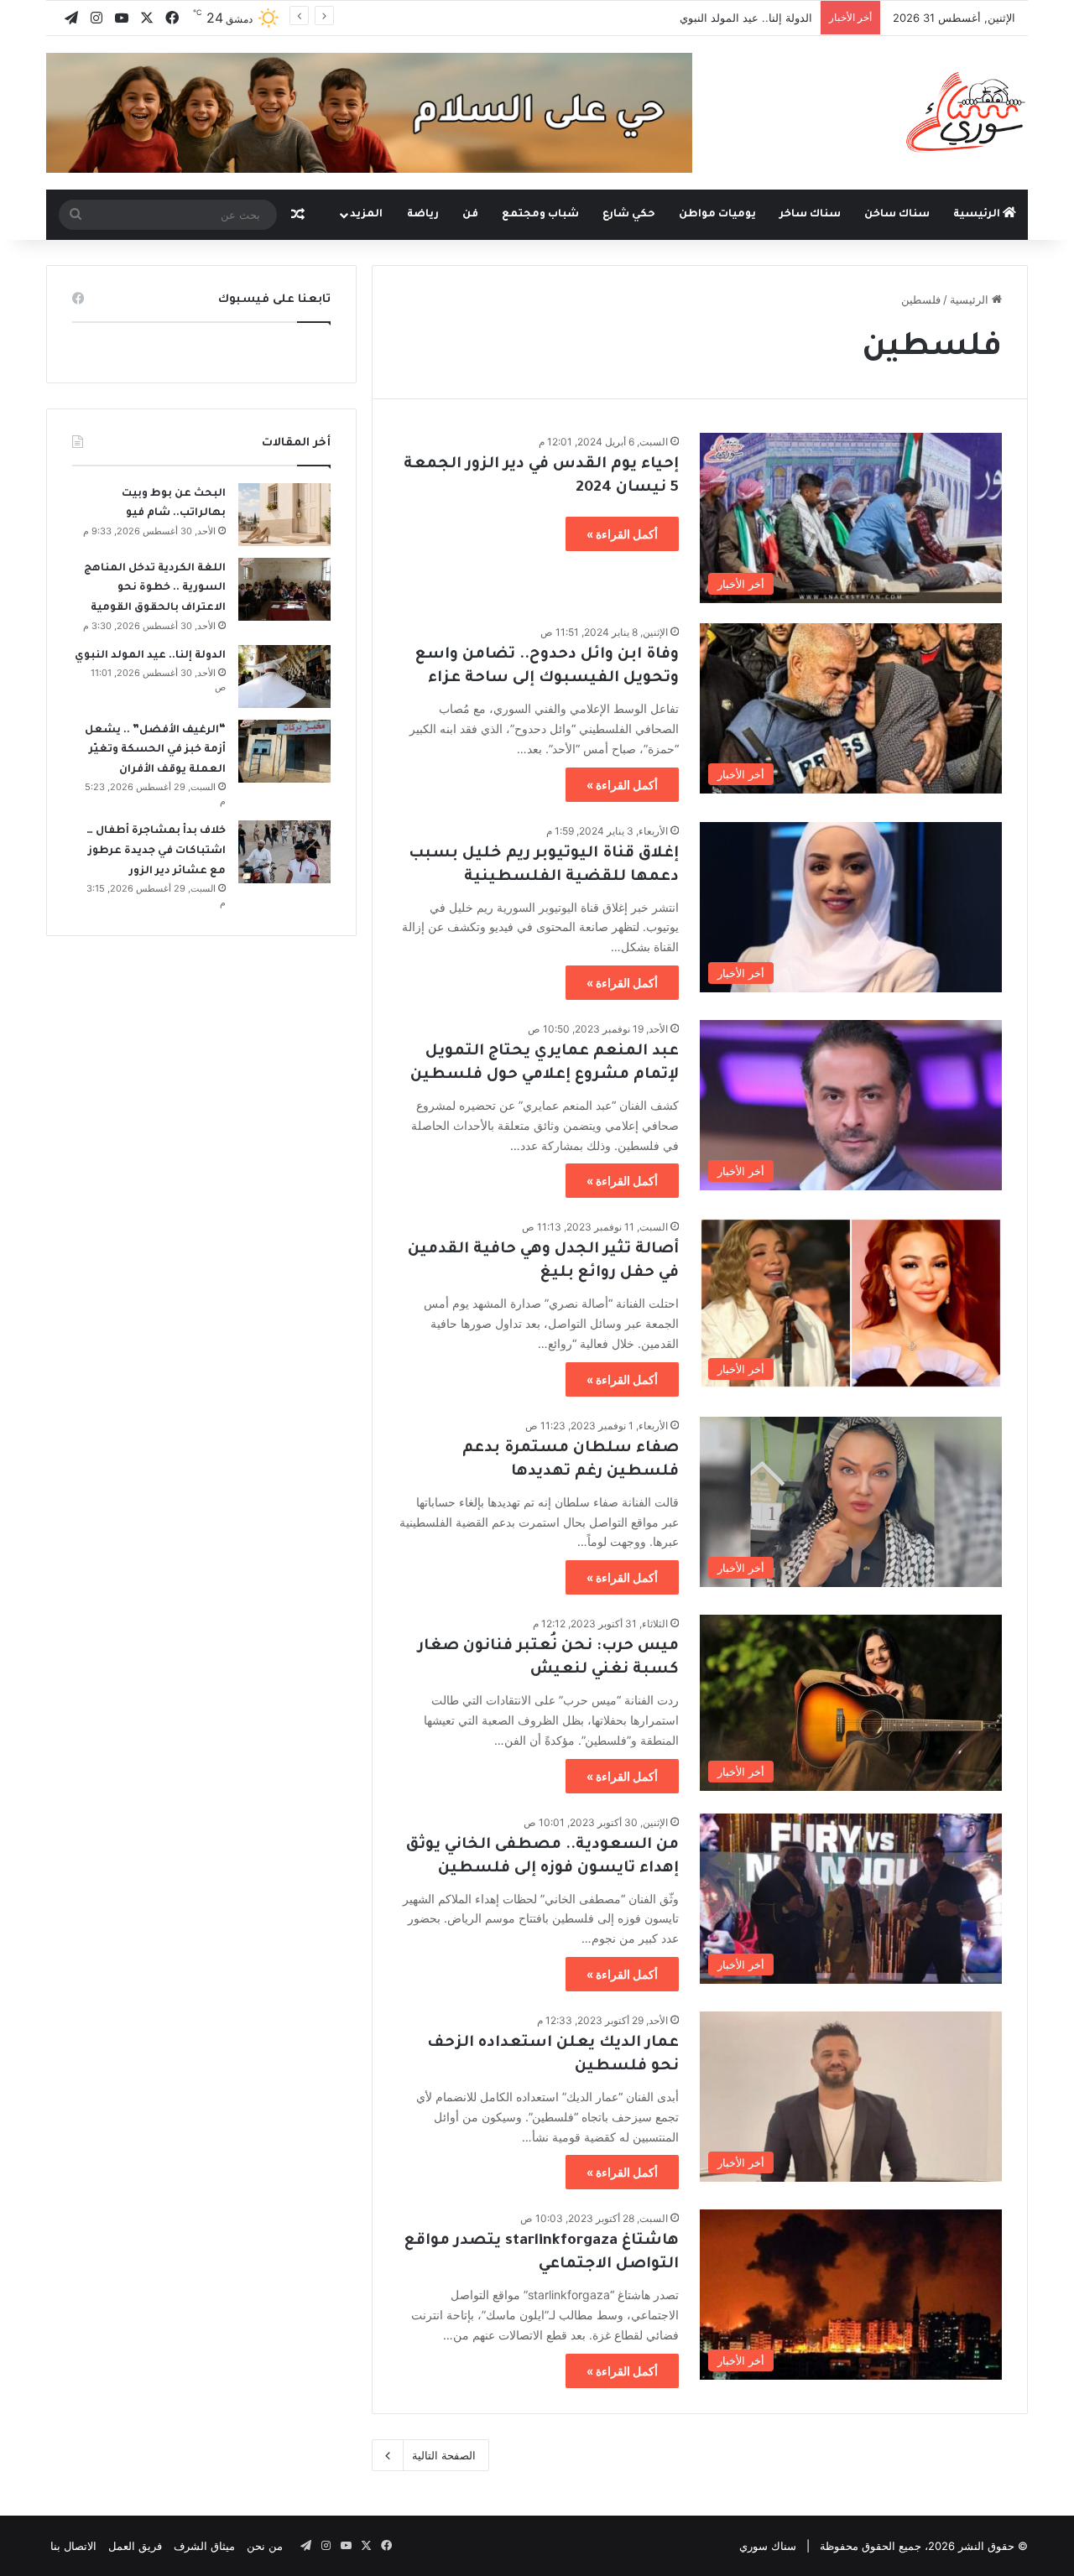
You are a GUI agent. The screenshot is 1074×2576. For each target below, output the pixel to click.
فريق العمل (135, 2546)
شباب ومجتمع (540, 215)
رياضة (423, 215)
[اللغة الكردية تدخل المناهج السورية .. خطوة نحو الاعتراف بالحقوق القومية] (284, 589)
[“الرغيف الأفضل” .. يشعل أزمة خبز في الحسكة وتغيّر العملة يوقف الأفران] (284, 751)
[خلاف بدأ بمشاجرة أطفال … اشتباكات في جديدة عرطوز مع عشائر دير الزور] (284, 852)
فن (470, 215)
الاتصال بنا (73, 2546)
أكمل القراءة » (622, 534)
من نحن (265, 2546)
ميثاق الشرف (204, 2546)
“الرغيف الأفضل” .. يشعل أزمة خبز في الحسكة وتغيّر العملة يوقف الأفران (155, 750)
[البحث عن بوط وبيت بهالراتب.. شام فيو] (284, 515)
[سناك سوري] (967, 112)
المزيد (366, 215)
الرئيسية (978, 215)
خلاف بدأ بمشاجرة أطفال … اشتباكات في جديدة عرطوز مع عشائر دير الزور (156, 851)
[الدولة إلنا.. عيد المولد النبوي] (284, 677)
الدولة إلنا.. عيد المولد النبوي (746, 18)
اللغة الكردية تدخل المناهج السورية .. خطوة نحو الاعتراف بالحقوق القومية (155, 588)
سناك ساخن (897, 215)
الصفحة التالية (444, 2455)
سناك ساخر (810, 215)
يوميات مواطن (717, 215)
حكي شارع (629, 215)
